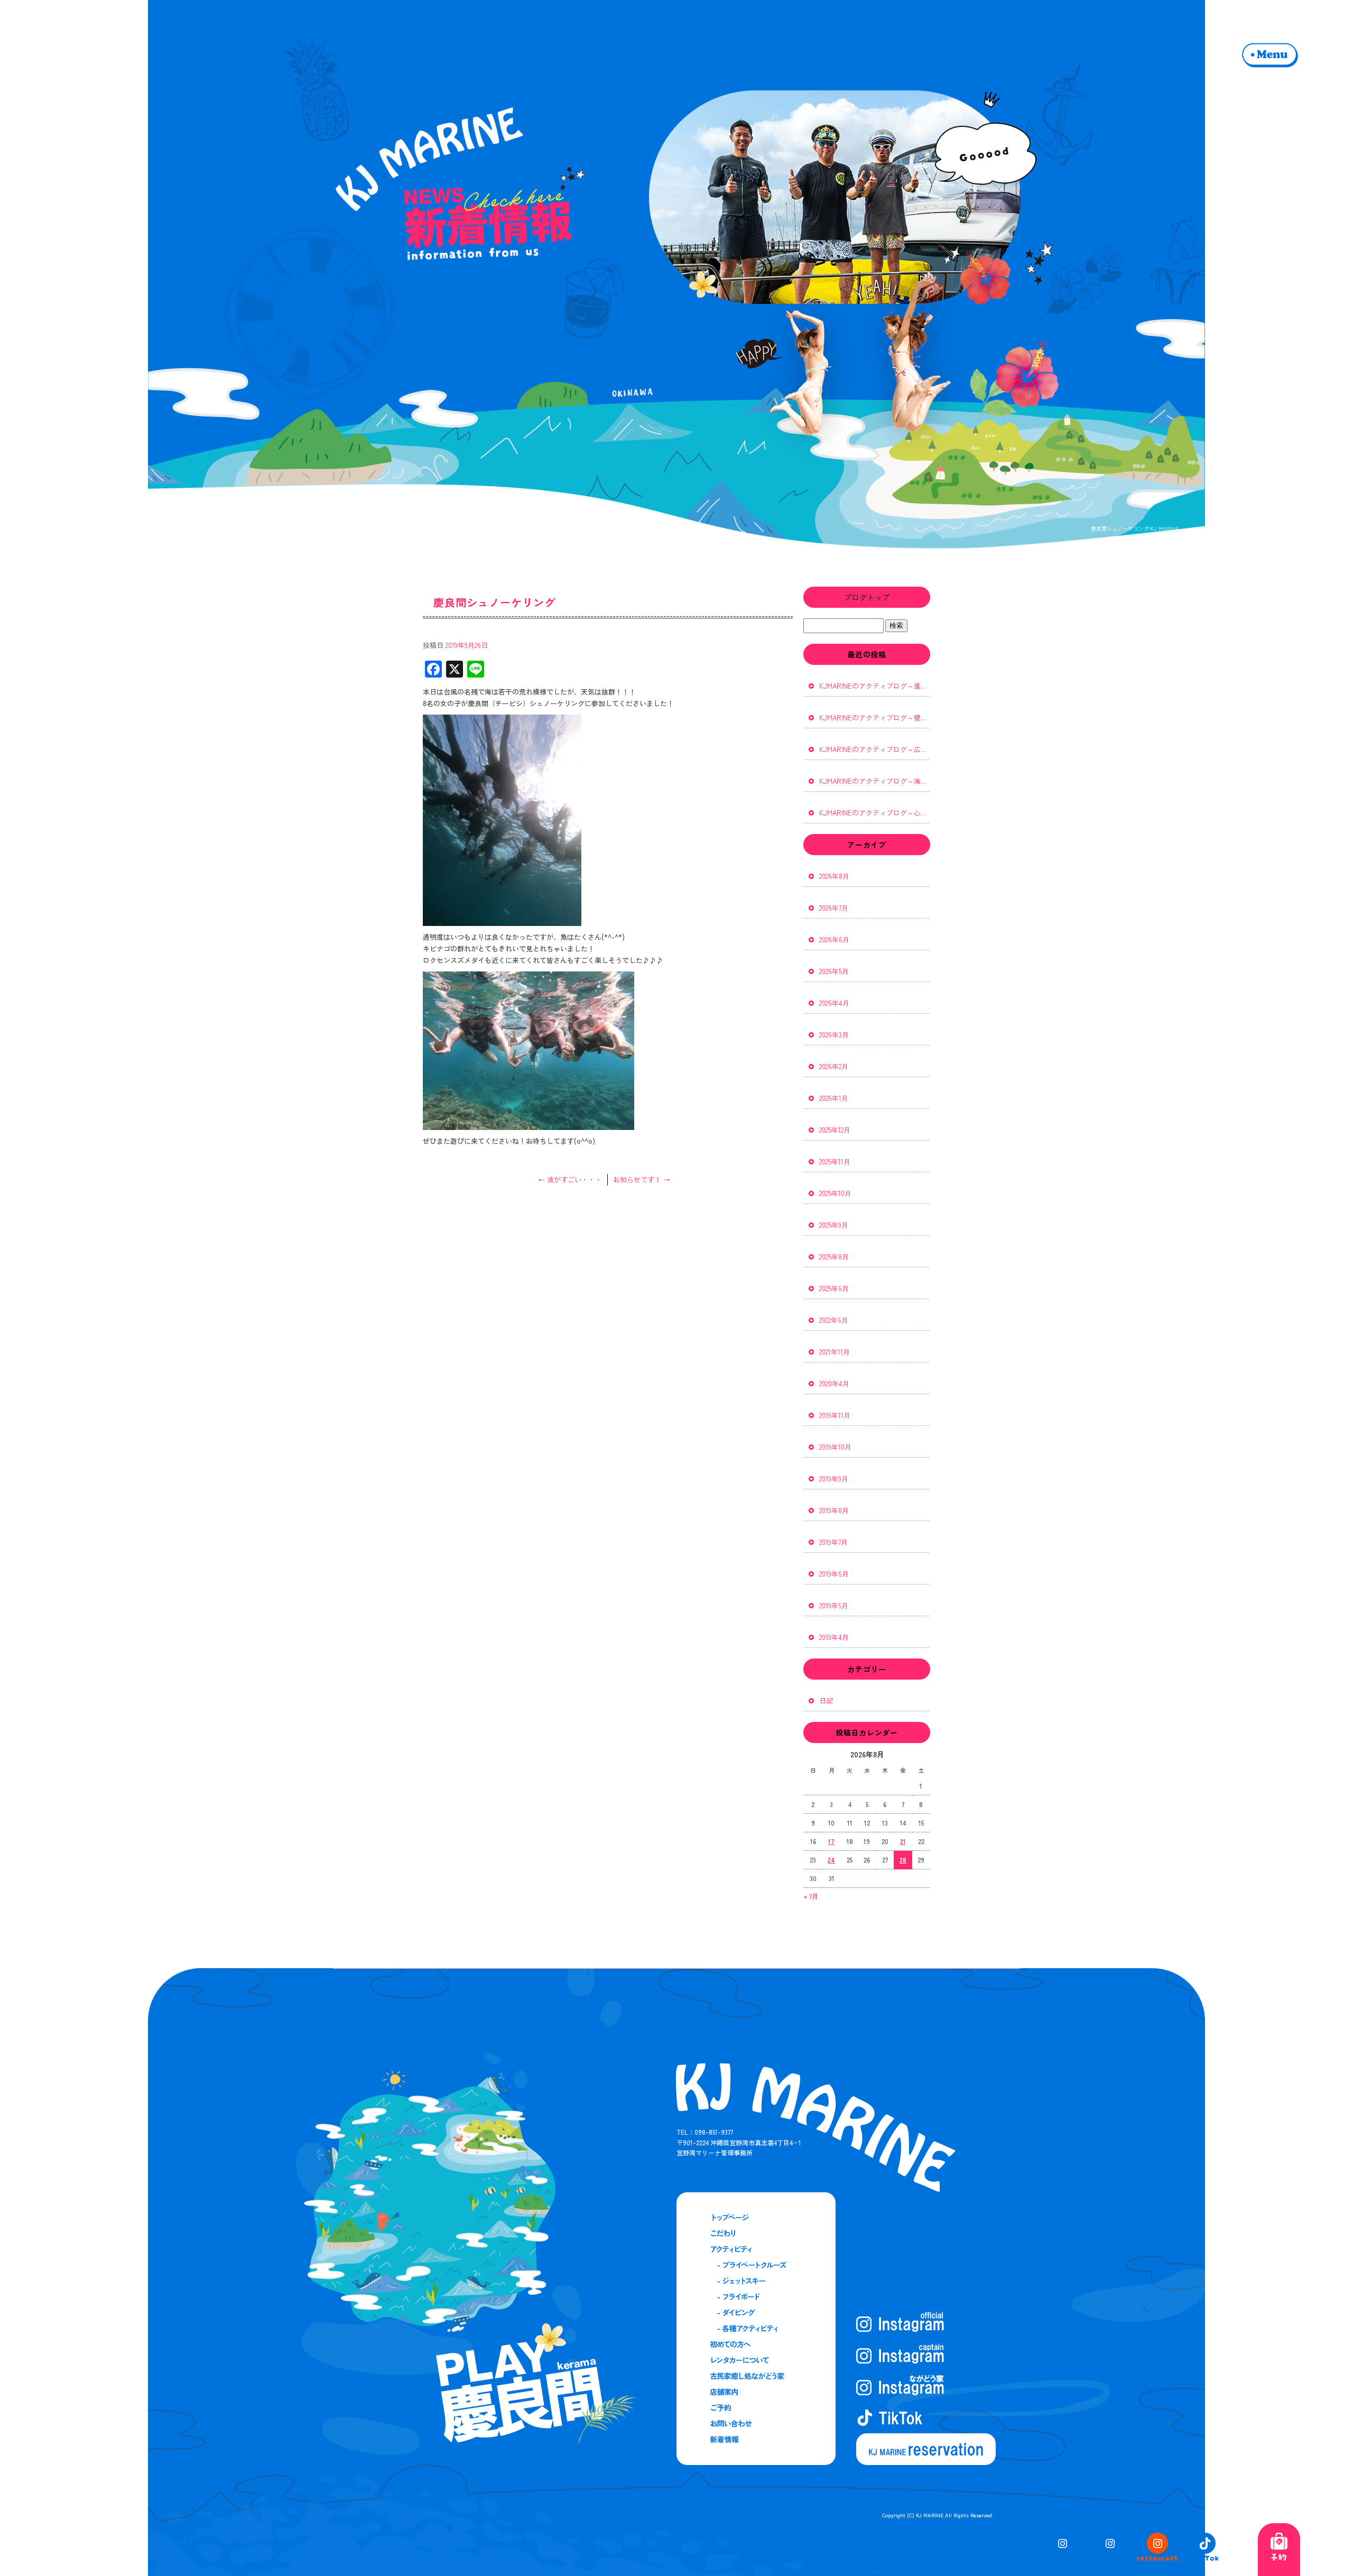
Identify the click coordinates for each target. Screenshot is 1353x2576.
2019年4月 (834, 1637)
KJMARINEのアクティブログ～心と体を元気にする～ (875, 813)
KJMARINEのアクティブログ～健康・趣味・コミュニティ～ (875, 717)
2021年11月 (835, 1352)
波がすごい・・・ (570, 1179)
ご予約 (755, 2408)
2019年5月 (834, 1605)
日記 (826, 1701)
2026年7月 (834, 908)
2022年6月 (834, 1320)
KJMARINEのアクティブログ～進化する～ (875, 686)
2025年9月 (834, 1225)
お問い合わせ (755, 2424)
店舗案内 (755, 2392)
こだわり (755, 2234)
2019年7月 (833, 1542)
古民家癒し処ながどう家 (755, 2376)
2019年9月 (834, 1479)
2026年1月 (834, 1098)
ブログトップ (867, 597)
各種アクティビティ (755, 2329)
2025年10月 (835, 1193)
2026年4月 (834, 1003)
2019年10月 (835, 1447)
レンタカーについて (755, 2360)
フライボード (755, 2297)
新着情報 (755, 2440)
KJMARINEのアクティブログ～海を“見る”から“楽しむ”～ (875, 781)
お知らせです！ (642, 1179)
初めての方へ (755, 2345)
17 (831, 1841)
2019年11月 (835, 1415)
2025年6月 (834, 1288)
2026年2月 (834, 1066)
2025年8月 (834, 1257)
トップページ (755, 2218)
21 (903, 1841)
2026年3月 (834, 1035)
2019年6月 (834, 1574)
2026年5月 (834, 971)
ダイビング (755, 2313)
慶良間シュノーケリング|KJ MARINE (1135, 528)
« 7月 (811, 1896)
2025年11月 (835, 1161)
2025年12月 (835, 1130)
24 (831, 1860)
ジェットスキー (755, 2281)
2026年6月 (834, 939)
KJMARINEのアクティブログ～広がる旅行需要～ (875, 749)
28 (903, 1860)
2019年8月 (834, 1510)
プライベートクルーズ (755, 2265)
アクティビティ (755, 2249)
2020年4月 (834, 1383)
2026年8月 (834, 876)
